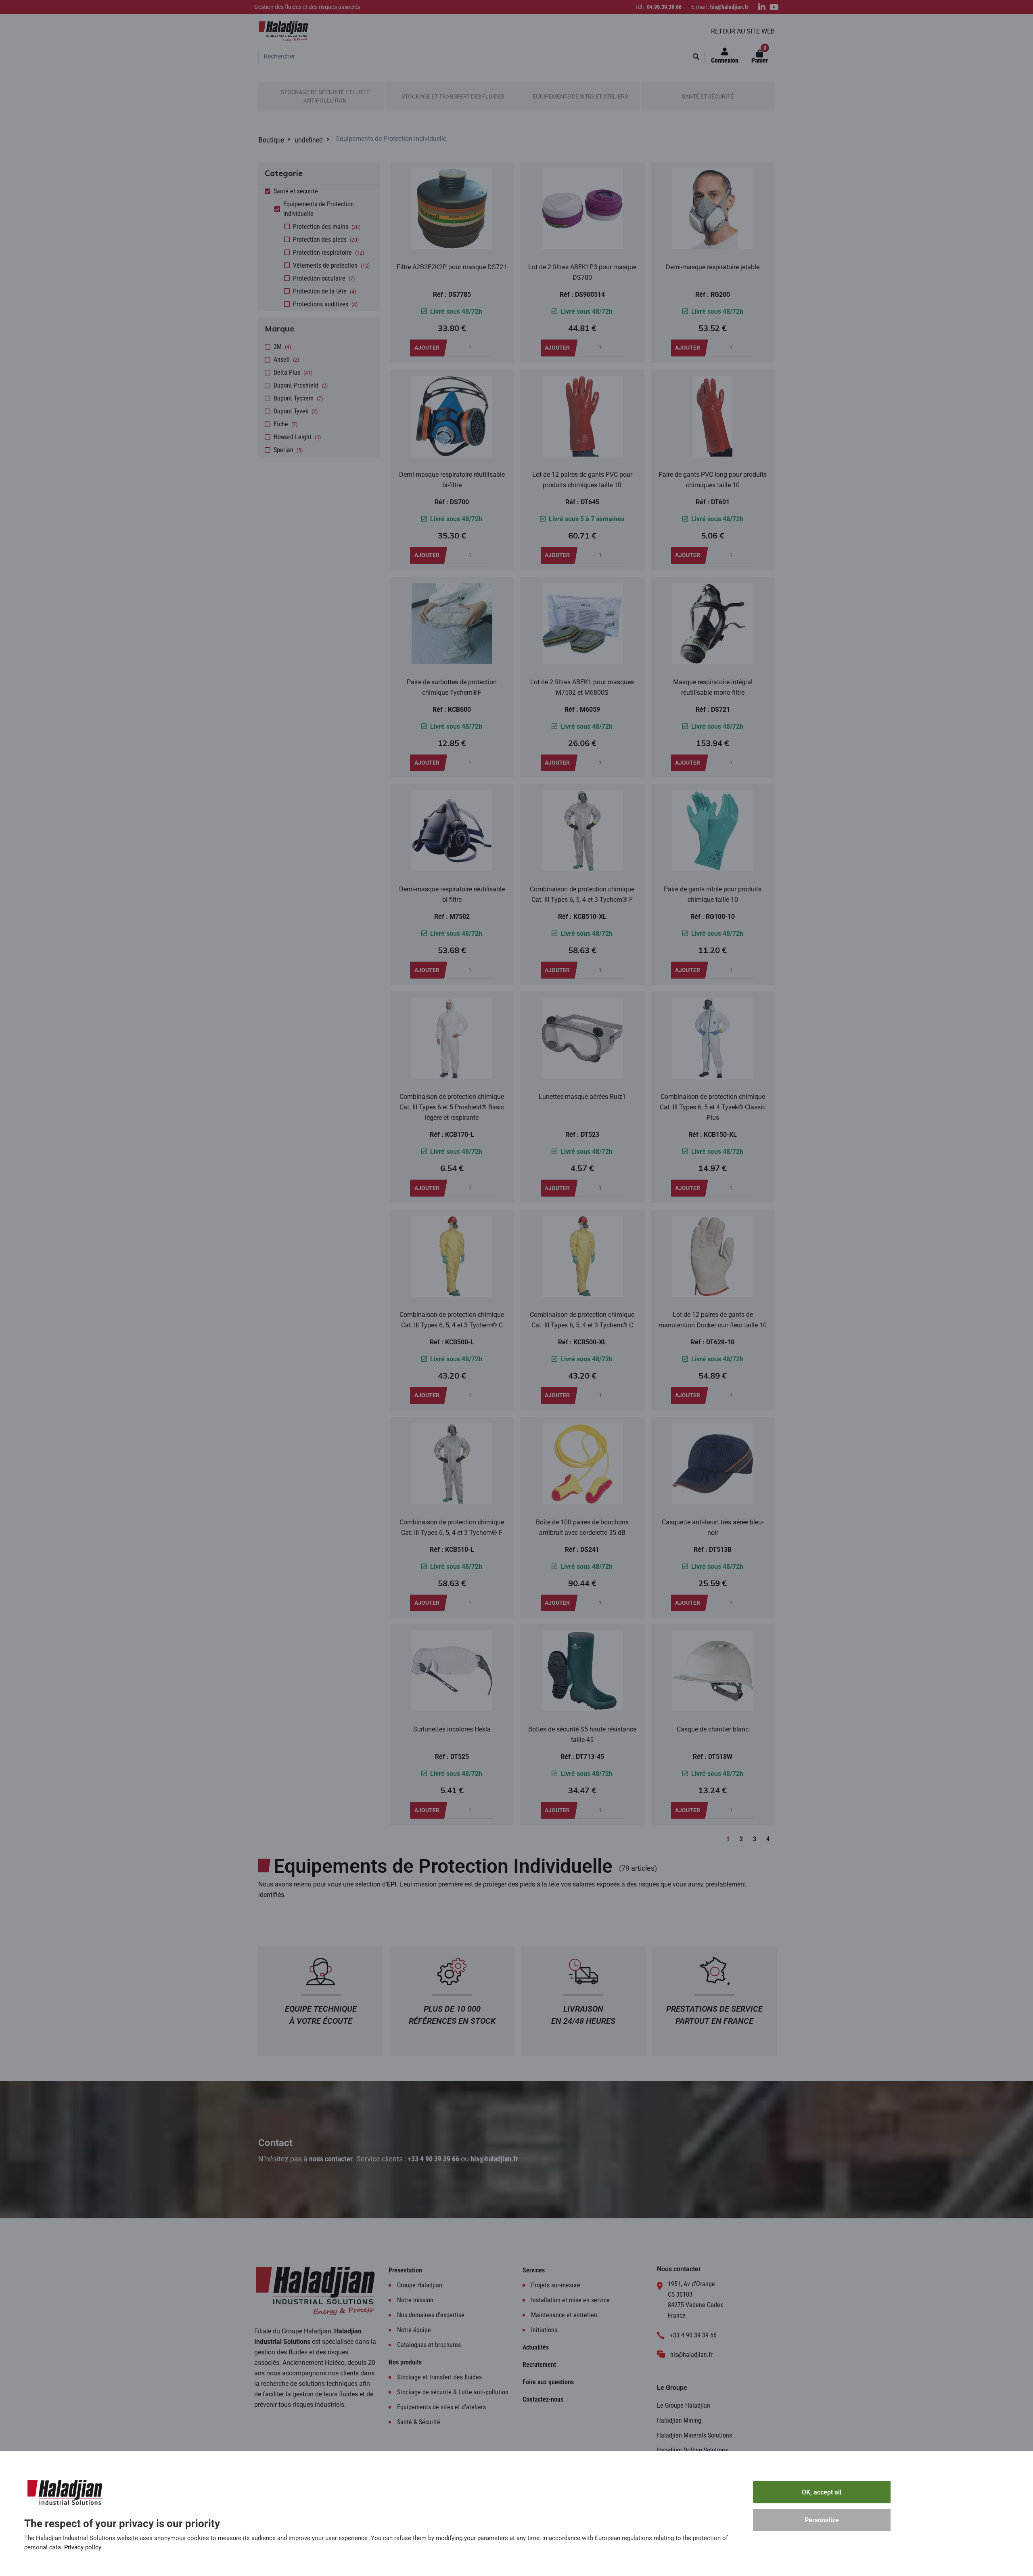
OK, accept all (822, 2492)
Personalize (822, 2520)
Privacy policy (83, 2547)
